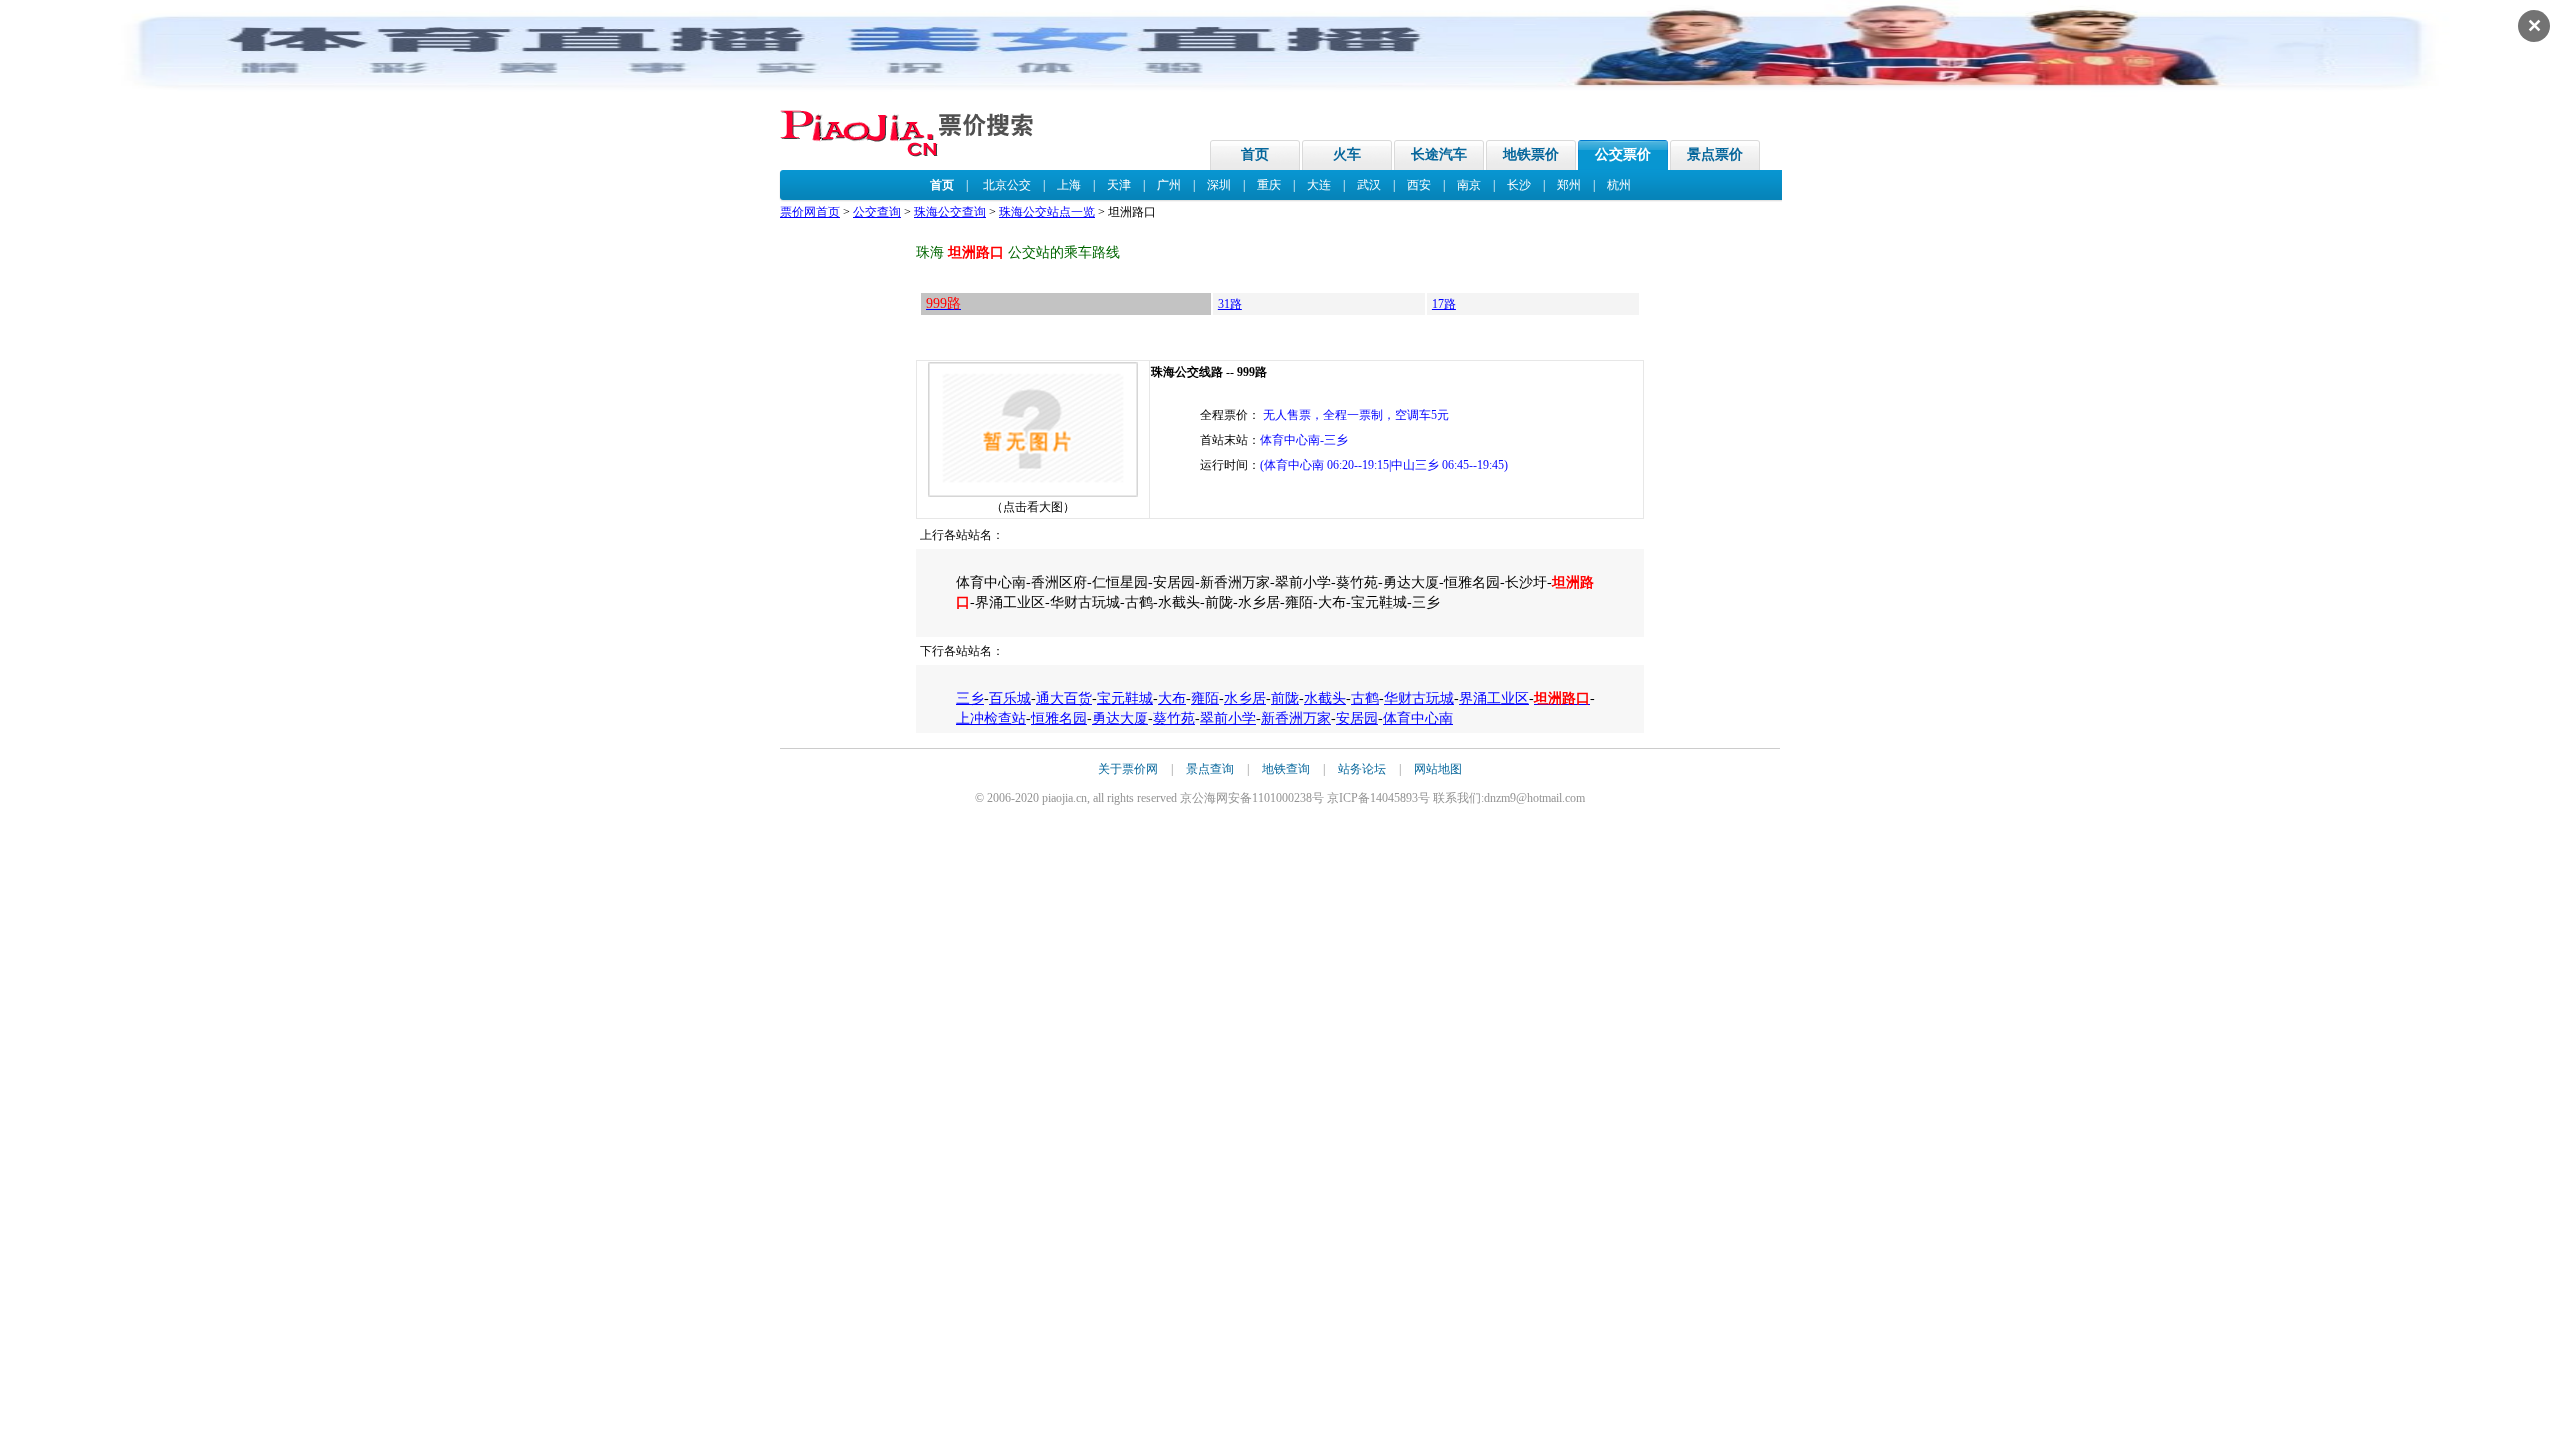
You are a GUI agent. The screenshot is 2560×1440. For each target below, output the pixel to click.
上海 (1069, 185)
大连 (1319, 185)
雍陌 (1205, 698)
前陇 (1285, 698)
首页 (1255, 154)
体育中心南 (1418, 718)
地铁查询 (1286, 769)
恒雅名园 (1059, 718)
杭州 (1619, 185)
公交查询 (877, 212)
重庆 (1269, 185)
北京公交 (1007, 185)
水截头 (1325, 698)
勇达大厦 (1120, 718)
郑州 (1569, 185)
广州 (1169, 185)
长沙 (1519, 185)
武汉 (1369, 185)
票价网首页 (810, 212)
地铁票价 (1531, 154)
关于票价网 (1128, 769)
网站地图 (1438, 769)
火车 (1347, 154)
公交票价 (1623, 154)
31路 (1230, 304)
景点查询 (1210, 769)
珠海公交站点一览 (1047, 212)
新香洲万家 (1296, 718)
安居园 (1357, 718)
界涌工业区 (1494, 698)
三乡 (970, 698)
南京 (1469, 185)
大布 (1172, 698)
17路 (1444, 304)
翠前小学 (1228, 718)
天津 (1119, 185)
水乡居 (1245, 698)
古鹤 (1365, 698)
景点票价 (1715, 154)
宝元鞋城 (1125, 698)
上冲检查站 (991, 718)
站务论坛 (1362, 769)
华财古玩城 (1419, 698)
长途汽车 (1439, 154)
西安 (1419, 185)
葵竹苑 (1174, 718)
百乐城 (1010, 698)
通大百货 (1064, 698)
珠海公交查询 (950, 212)
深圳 (1219, 185)
